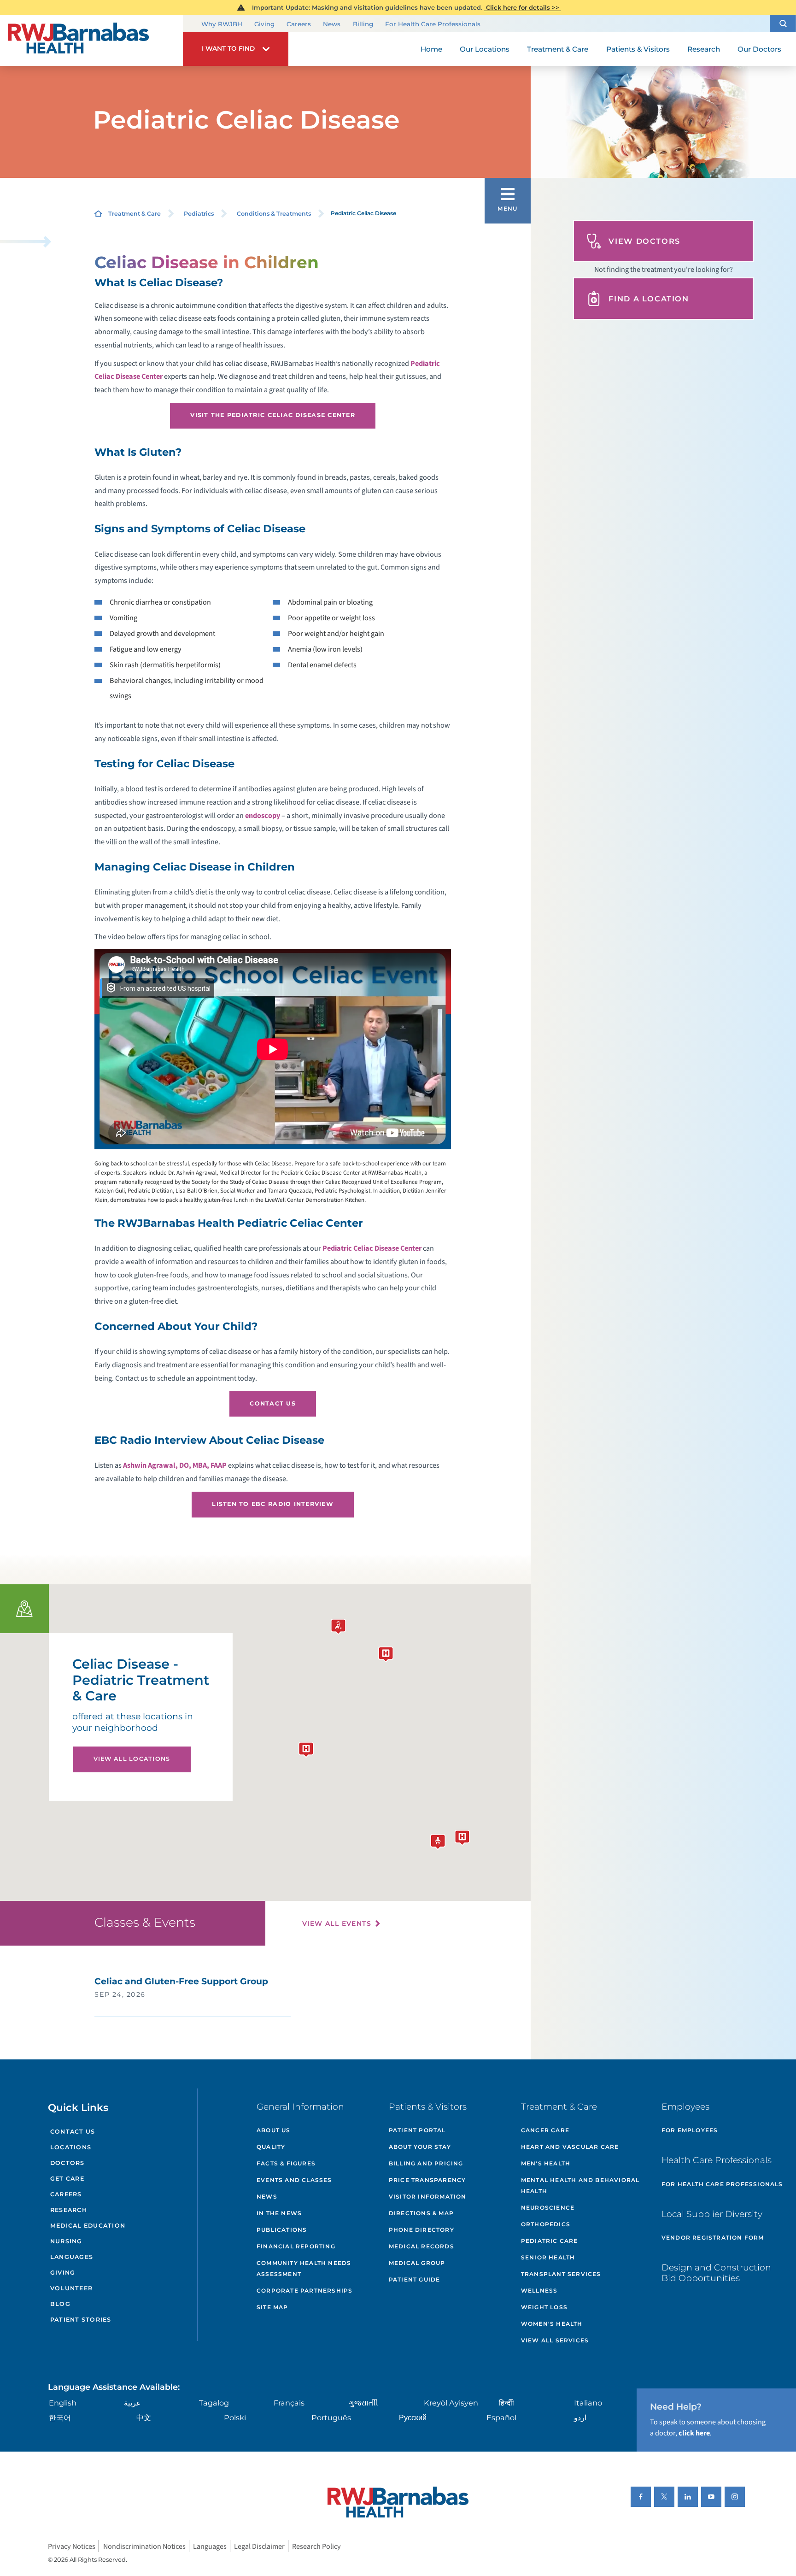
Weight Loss (544, 2307)
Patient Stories (81, 2320)
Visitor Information (428, 2197)
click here (694, 2433)
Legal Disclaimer (259, 2546)
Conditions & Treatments (274, 214)
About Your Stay (420, 2147)
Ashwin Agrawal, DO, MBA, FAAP (175, 1465)
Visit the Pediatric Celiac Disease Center (273, 415)
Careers (299, 24)
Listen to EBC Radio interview (273, 1504)
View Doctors (644, 241)
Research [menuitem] (704, 49)
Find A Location (649, 299)
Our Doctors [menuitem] (759, 49)
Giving (264, 24)
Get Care (67, 2179)
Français (289, 2403)
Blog (60, 2304)
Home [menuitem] (431, 49)
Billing (363, 24)
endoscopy (263, 815)
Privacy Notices (72, 2546)
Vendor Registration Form (713, 2238)
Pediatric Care (550, 2241)
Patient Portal (417, 2130)
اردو (580, 2417)
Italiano (588, 2403)
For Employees (690, 2130)
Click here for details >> (523, 7)
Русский (413, 2417)
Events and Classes (294, 2180)
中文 (144, 2417)
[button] (783, 23)
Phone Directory (421, 2230)
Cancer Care (545, 2130)
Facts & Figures (286, 2163)
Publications (282, 2230)
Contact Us (273, 1403)
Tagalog (214, 2403)
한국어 (60, 2417)
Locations (71, 2147)
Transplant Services (561, 2274)
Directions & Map (421, 2213)
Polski (235, 2417)
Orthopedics (546, 2224)
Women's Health (552, 2324)
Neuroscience (548, 2208)
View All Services (555, 2340)
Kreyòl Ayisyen (451, 2403)
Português (331, 2417)
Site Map (272, 2307)
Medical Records (421, 2246)
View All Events (337, 1923)
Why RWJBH (222, 24)
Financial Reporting (296, 2246)
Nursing (66, 2241)
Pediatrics (199, 214)
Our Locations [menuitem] (485, 49)
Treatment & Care (135, 214)
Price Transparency (427, 2180)
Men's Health (546, 2163)
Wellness (539, 2291)
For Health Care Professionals (433, 24)
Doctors (67, 2163)
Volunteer (71, 2288)
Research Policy (316, 2546)
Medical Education (88, 2226)
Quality (271, 2147)
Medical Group (417, 2263)
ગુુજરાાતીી (363, 2403)
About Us (274, 2130)
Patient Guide (415, 2279)
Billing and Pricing (426, 2163)
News (332, 24)
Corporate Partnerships (304, 2291)
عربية (132, 2403)
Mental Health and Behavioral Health (580, 2185)
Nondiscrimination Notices (144, 2546)
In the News (279, 2213)
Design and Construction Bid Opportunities (716, 2273)
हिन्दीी (506, 2403)
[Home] (91, 40)
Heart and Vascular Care (570, 2147)
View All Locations (132, 1759)
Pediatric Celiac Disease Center (372, 1248)
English (63, 2403)
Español (501, 2417)
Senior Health (548, 2257)
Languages (72, 2257)
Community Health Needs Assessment (304, 2268)
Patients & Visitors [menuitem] (638, 49)
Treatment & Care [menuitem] (558, 49)
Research (69, 2210)
